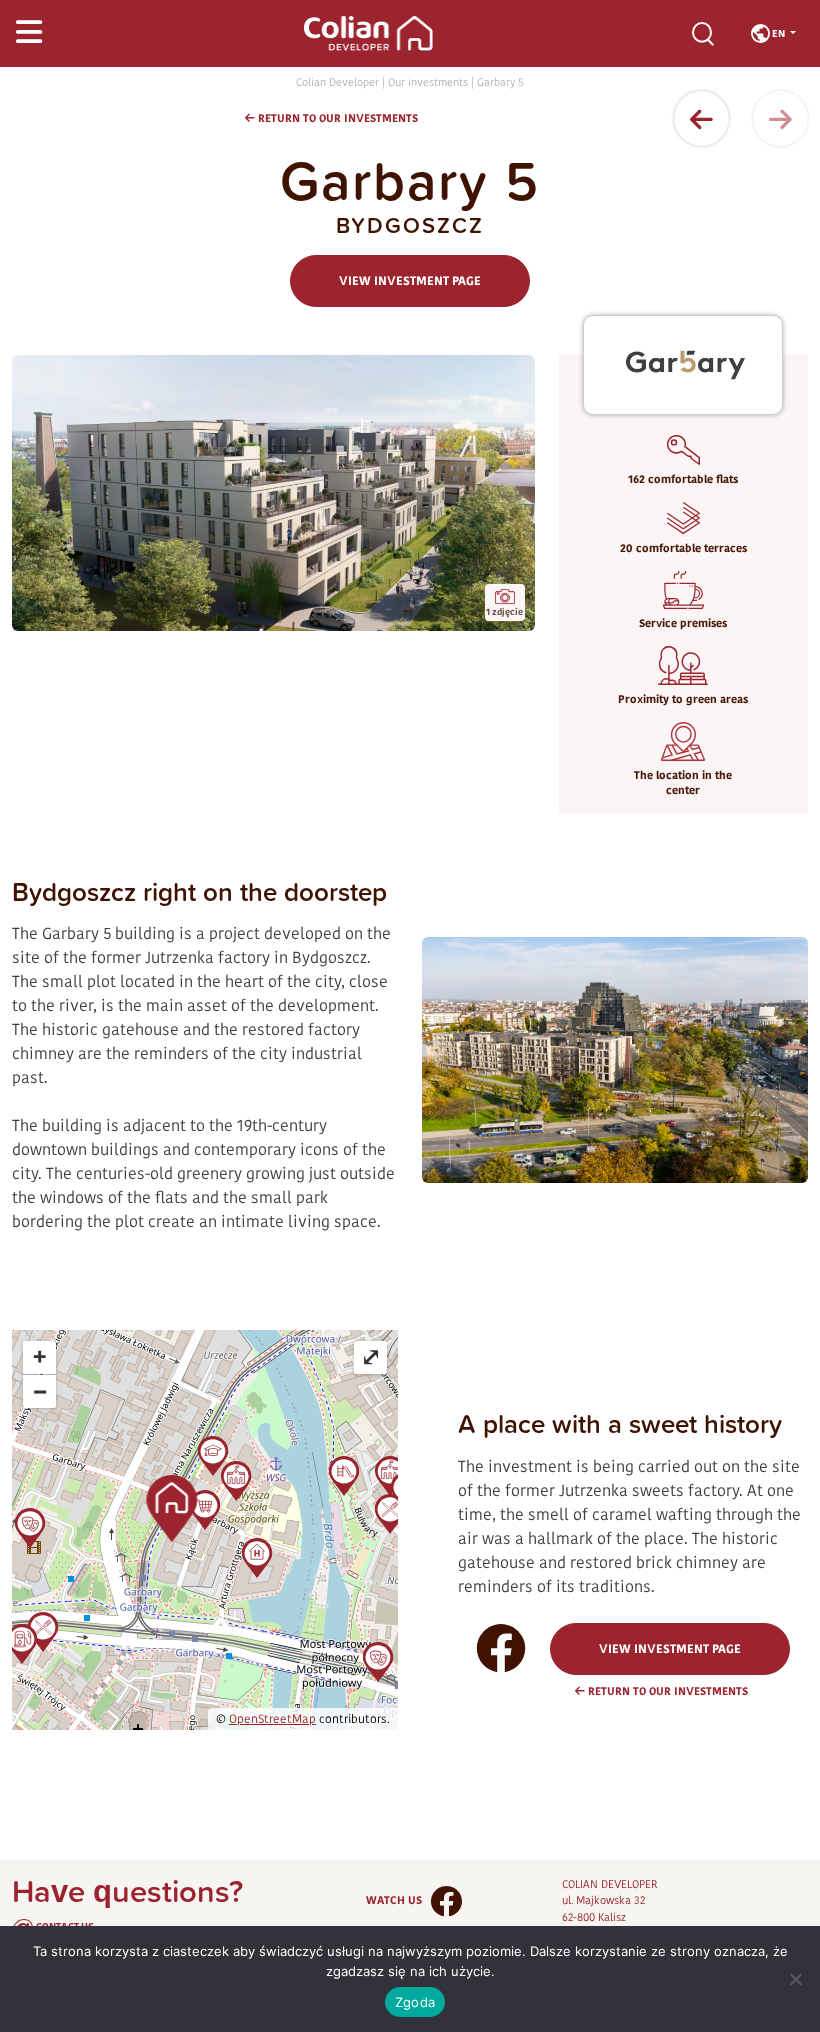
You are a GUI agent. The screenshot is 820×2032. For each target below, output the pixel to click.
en (778, 33)
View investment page (410, 281)
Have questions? (127, 1909)
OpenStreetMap (272, 1719)
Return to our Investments (336, 118)
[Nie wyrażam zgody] (795, 1979)
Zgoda (415, 2002)
